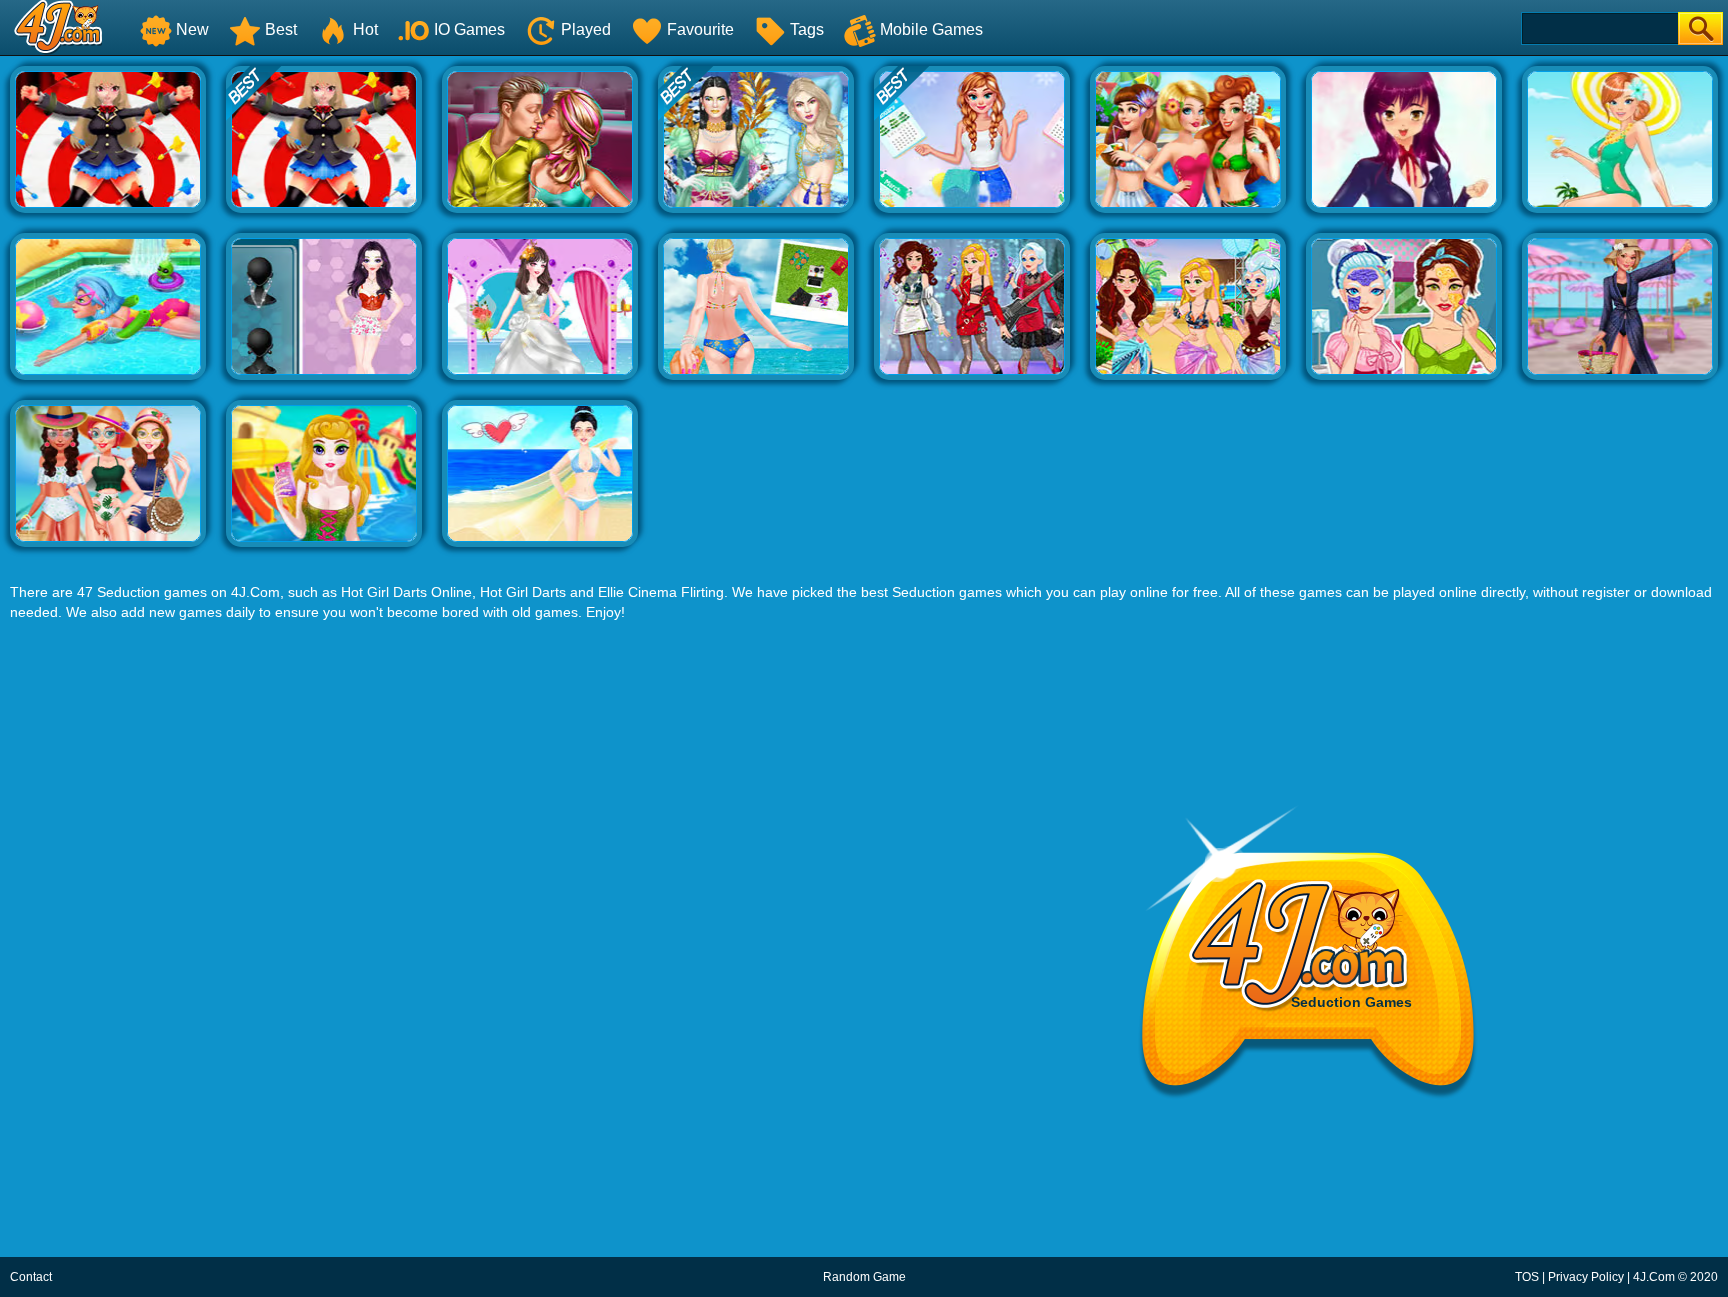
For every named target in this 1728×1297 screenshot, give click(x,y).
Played (586, 29)
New (192, 29)
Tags (807, 29)
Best (281, 29)
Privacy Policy (1586, 1277)
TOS (1527, 1277)
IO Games (469, 29)
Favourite (700, 29)
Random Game (864, 1277)
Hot (365, 29)
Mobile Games (931, 29)
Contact (31, 1277)
